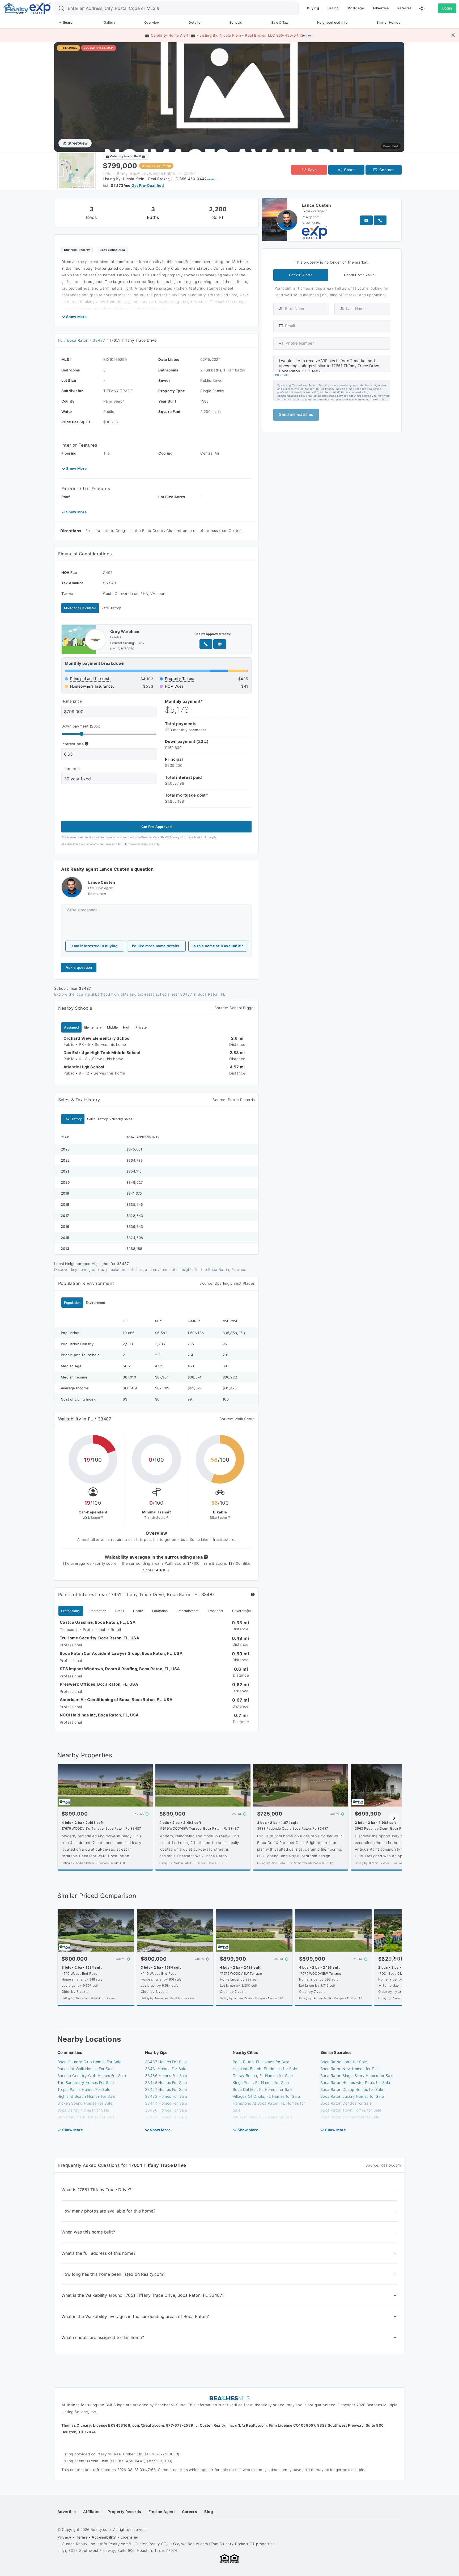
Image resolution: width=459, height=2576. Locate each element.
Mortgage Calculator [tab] (80, 608)
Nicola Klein (98, 2461)
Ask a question (79, 967)
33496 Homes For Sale (166, 2110)
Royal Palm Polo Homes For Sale (87, 2124)
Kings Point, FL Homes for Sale (261, 2082)
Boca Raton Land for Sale (344, 2062)
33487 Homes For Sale (166, 2062)
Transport (69, 1630)
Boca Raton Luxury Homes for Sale (352, 2096)
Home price (72, 701)
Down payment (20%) (81, 726)
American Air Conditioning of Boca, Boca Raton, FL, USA (116, 1700)
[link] (229, 97)
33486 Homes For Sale (166, 2076)
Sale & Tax (280, 22)
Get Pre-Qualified (148, 185)
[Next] (394, 1818)
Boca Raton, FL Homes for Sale (261, 2062)
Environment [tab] (95, 1303)
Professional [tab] (71, 1611)
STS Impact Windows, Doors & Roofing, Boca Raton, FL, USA (120, 1669)
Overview (152, 22)
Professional (94, 1630)
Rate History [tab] (111, 608)
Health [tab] (138, 1611)
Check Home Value (359, 275)
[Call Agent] (380, 220)
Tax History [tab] (73, 1119)
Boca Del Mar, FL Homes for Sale (263, 2089)
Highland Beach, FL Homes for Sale (265, 2069)
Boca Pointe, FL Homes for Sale (262, 2124)
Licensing (130, 2537)
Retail (116, 1630)
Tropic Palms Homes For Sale (84, 2089)
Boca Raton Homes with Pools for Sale (355, 2082)
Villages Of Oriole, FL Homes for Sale (266, 2096)
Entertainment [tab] (188, 1611)
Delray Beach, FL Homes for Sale (263, 2076)
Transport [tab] (215, 1611)
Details (194, 22)
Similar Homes (388, 22)
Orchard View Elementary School (97, 1038)
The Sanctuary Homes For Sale (86, 2082)
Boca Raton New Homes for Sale (350, 2069)
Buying (313, 8)
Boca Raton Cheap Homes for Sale (352, 2089)
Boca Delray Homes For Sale (83, 2110)
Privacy (64, 2537)
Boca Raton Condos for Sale (346, 2103)
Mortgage (356, 8)
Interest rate (73, 744)
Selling (333, 8)
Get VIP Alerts (301, 275)
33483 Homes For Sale (166, 2124)
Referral (404, 8)
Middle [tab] (112, 1027)
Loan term (71, 769)
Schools (236, 22)
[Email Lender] (220, 644)
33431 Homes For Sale (166, 2069)
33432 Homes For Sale (166, 2096)
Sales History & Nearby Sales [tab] (110, 1119)
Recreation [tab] (98, 1611)
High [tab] (127, 1027)
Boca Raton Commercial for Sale (350, 2117)
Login (447, 8)
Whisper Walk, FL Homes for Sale (263, 2117)
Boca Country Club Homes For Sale (89, 2062)
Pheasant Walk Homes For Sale (85, 2069)
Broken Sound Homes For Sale (85, 2103)
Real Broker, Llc (128, 2454)
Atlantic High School (84, 1067)
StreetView (78, 143)
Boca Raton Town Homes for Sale (351, 2110)
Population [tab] (72, 1303)
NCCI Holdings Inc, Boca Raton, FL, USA (99, 1715)
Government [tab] (242, 1611)
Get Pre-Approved (156, 827)
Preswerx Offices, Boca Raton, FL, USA (99, 1684)
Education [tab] (160, 1611)
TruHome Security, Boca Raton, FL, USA (99, 1638)
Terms (82, 2537)
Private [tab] (141, 1027)
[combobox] (177, 8)
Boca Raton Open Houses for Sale (351, 2124)
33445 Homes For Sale (166, 2082)
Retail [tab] (120, 1611)
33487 (99, 340)
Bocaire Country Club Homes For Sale (92, 2076)
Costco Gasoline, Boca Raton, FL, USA (98, 1622)
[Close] (453, 35)
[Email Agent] (366, 220)
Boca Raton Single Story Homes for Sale (357, 2076)
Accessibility (104, 2537)
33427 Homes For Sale (166, 2089)
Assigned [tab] (71, 1027)
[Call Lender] (206, 644)
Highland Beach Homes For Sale (86, 2096)
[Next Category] (248, 1611)
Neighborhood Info (332, 22)
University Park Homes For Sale (86, 2117)
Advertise (381, 8)
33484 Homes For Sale (166, 2117)
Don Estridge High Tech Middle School (102, 1053)
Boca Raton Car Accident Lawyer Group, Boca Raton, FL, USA (121, 1653)
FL (60, 340)
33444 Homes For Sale (166, 2103)
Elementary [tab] (93, 1027)
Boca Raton (78, 340)
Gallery (109, 22)
